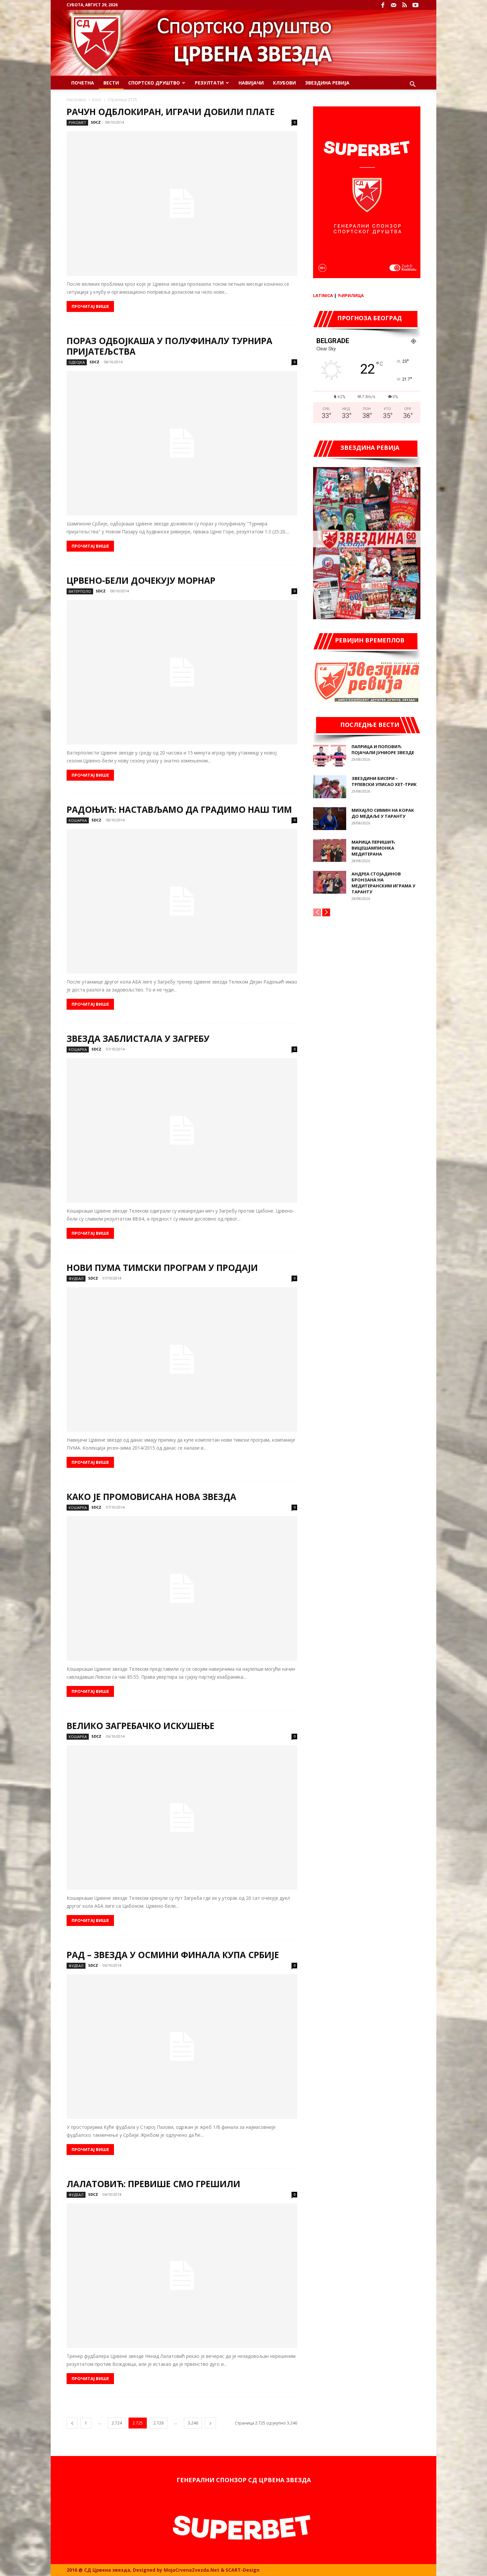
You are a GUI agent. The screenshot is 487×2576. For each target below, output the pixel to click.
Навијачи (251, 83)
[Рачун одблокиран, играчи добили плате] (182, 204)
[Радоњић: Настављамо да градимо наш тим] (182, 901)
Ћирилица (351, 295)
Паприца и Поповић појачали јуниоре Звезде (383, 749)
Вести (111, 83)
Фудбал (76, 1278)
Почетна (83, 83)
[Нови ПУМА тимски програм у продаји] (182, 1359)
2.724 (117, 2423)
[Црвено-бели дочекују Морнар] (182, 672)
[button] (412, 85)
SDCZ (96, 122)
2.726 (159, 2423)
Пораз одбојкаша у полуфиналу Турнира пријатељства (169, 346)
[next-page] (210, 2423)
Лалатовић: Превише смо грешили (153, 2184)
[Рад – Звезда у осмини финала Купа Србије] (182, 2047)
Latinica (323, 295)
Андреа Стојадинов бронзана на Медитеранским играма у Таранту (383, 883)
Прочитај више (90, 306)
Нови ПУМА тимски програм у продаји (162, 1268)
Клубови (284, 83)
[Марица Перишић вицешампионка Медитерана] (330, 850)
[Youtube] (415, 5)
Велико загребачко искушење (140, 1726)
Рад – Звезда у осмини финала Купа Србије (173, 1955)
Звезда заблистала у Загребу (138, 1039)
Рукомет (77, 122)
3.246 (193, 2423)
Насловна (76, 100)
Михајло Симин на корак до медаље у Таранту (383, 813)
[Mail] (394, 5)
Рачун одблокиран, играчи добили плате (171, 112)
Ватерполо (80, 591)
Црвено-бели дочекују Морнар (141, 580)
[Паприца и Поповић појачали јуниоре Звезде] (330, 755)
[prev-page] (72, 2423)
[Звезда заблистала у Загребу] (182, 1130)
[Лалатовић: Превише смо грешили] (182, 2276)
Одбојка (77, 362)
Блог (97, 100)
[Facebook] (383, 5)
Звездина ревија (327, 83)
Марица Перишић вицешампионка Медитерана (373, 848)
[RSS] (405, 5)
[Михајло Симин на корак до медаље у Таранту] (330, 819)
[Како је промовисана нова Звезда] (182, 1588)
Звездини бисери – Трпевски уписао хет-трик (384, 781)
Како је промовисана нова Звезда (151, 1497)
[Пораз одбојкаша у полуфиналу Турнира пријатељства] (182, 443)
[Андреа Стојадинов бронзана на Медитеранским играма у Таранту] (330, 882)
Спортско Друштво (154, 83)
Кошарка (78, 820)
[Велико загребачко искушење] (182, 1818)
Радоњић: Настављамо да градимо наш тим (179, 809)
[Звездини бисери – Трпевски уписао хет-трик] (330, 787)
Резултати (209, 83)
